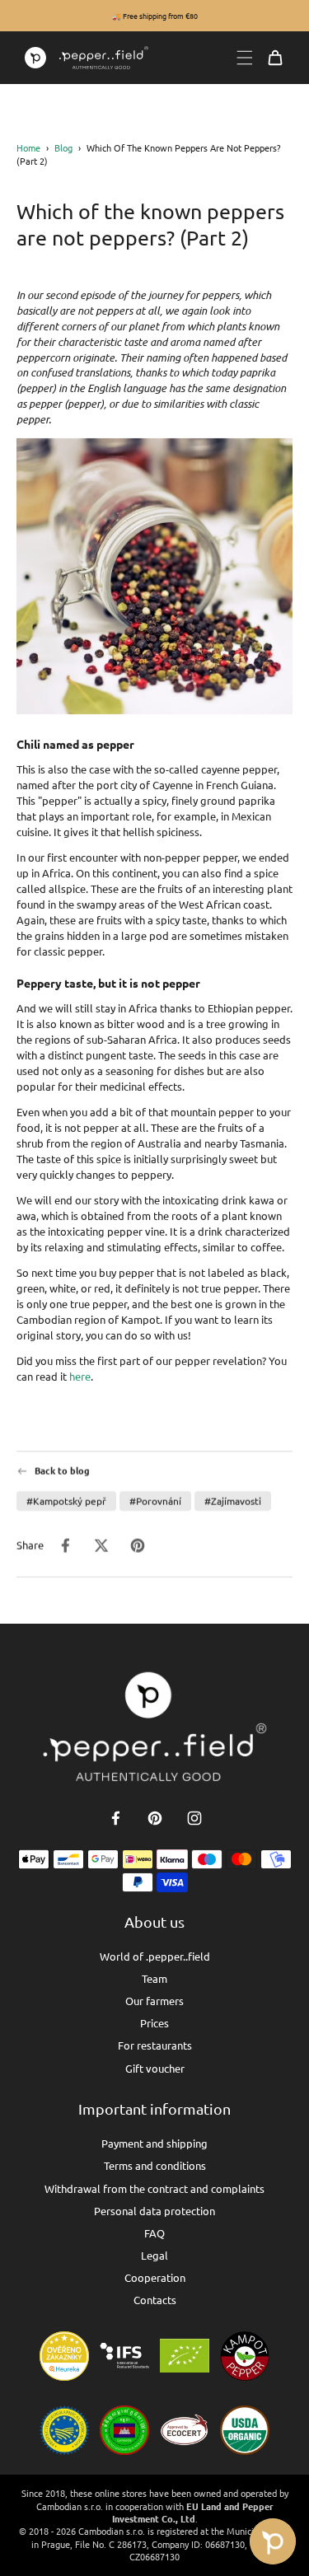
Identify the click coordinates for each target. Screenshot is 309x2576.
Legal (154, 2255)
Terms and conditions (155, 2165)
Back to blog (62, 1471)
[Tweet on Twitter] (101, 1545)
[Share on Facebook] (65, 1545)
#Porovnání (155, 1501)
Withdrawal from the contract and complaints (154, 2188)
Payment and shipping (154, 2143)
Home (28, 147)
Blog (63, 147)
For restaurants (155, 2045)
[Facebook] (115, 1818)
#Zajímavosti (233, 1501)
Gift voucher (155, 2068)
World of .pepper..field (155, 1956)
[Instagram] (194, 1818)
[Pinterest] (155, 1818)
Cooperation (155, 2277)
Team (154, 1978)
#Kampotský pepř (66, 1501)
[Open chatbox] (273, 2541)
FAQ (154, 2233)
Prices (154, 2023)
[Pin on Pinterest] (138, 1545)
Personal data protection (154, 2211)
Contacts (155, 2300)
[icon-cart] (275, 58)
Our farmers (154, 2001)
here (80, 1376)
